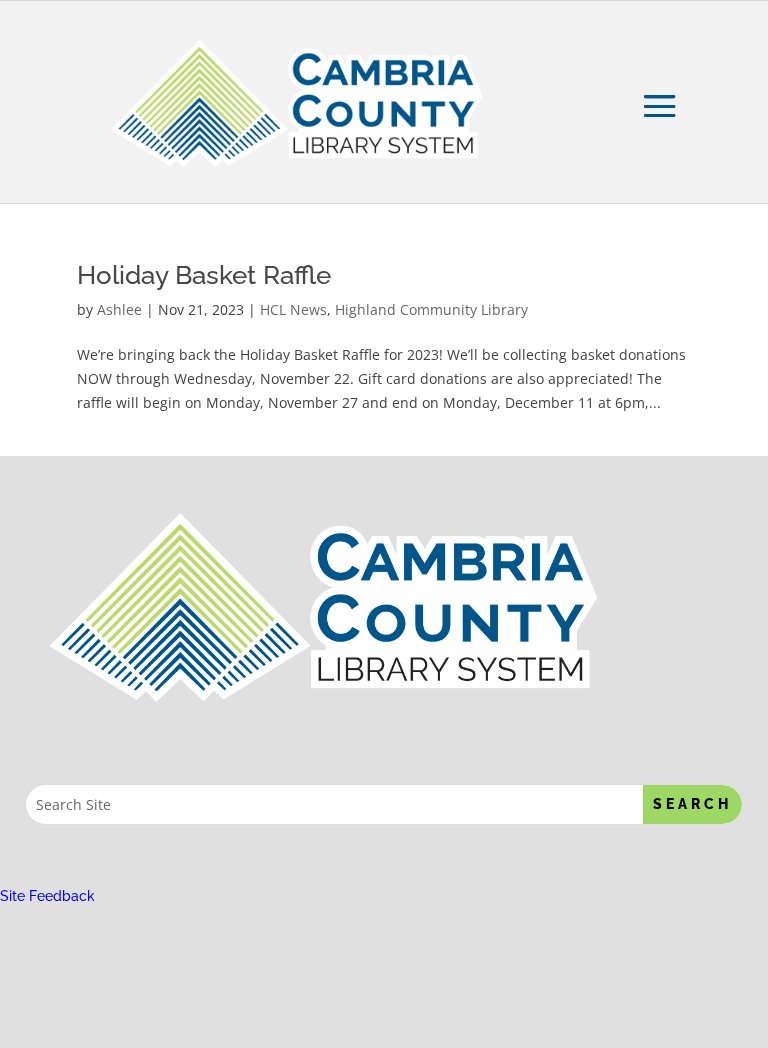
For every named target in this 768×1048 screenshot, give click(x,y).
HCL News (293, 309)
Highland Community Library (431, 309)
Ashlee (119, 309)
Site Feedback (47, 896)
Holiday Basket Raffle (204, 275)
